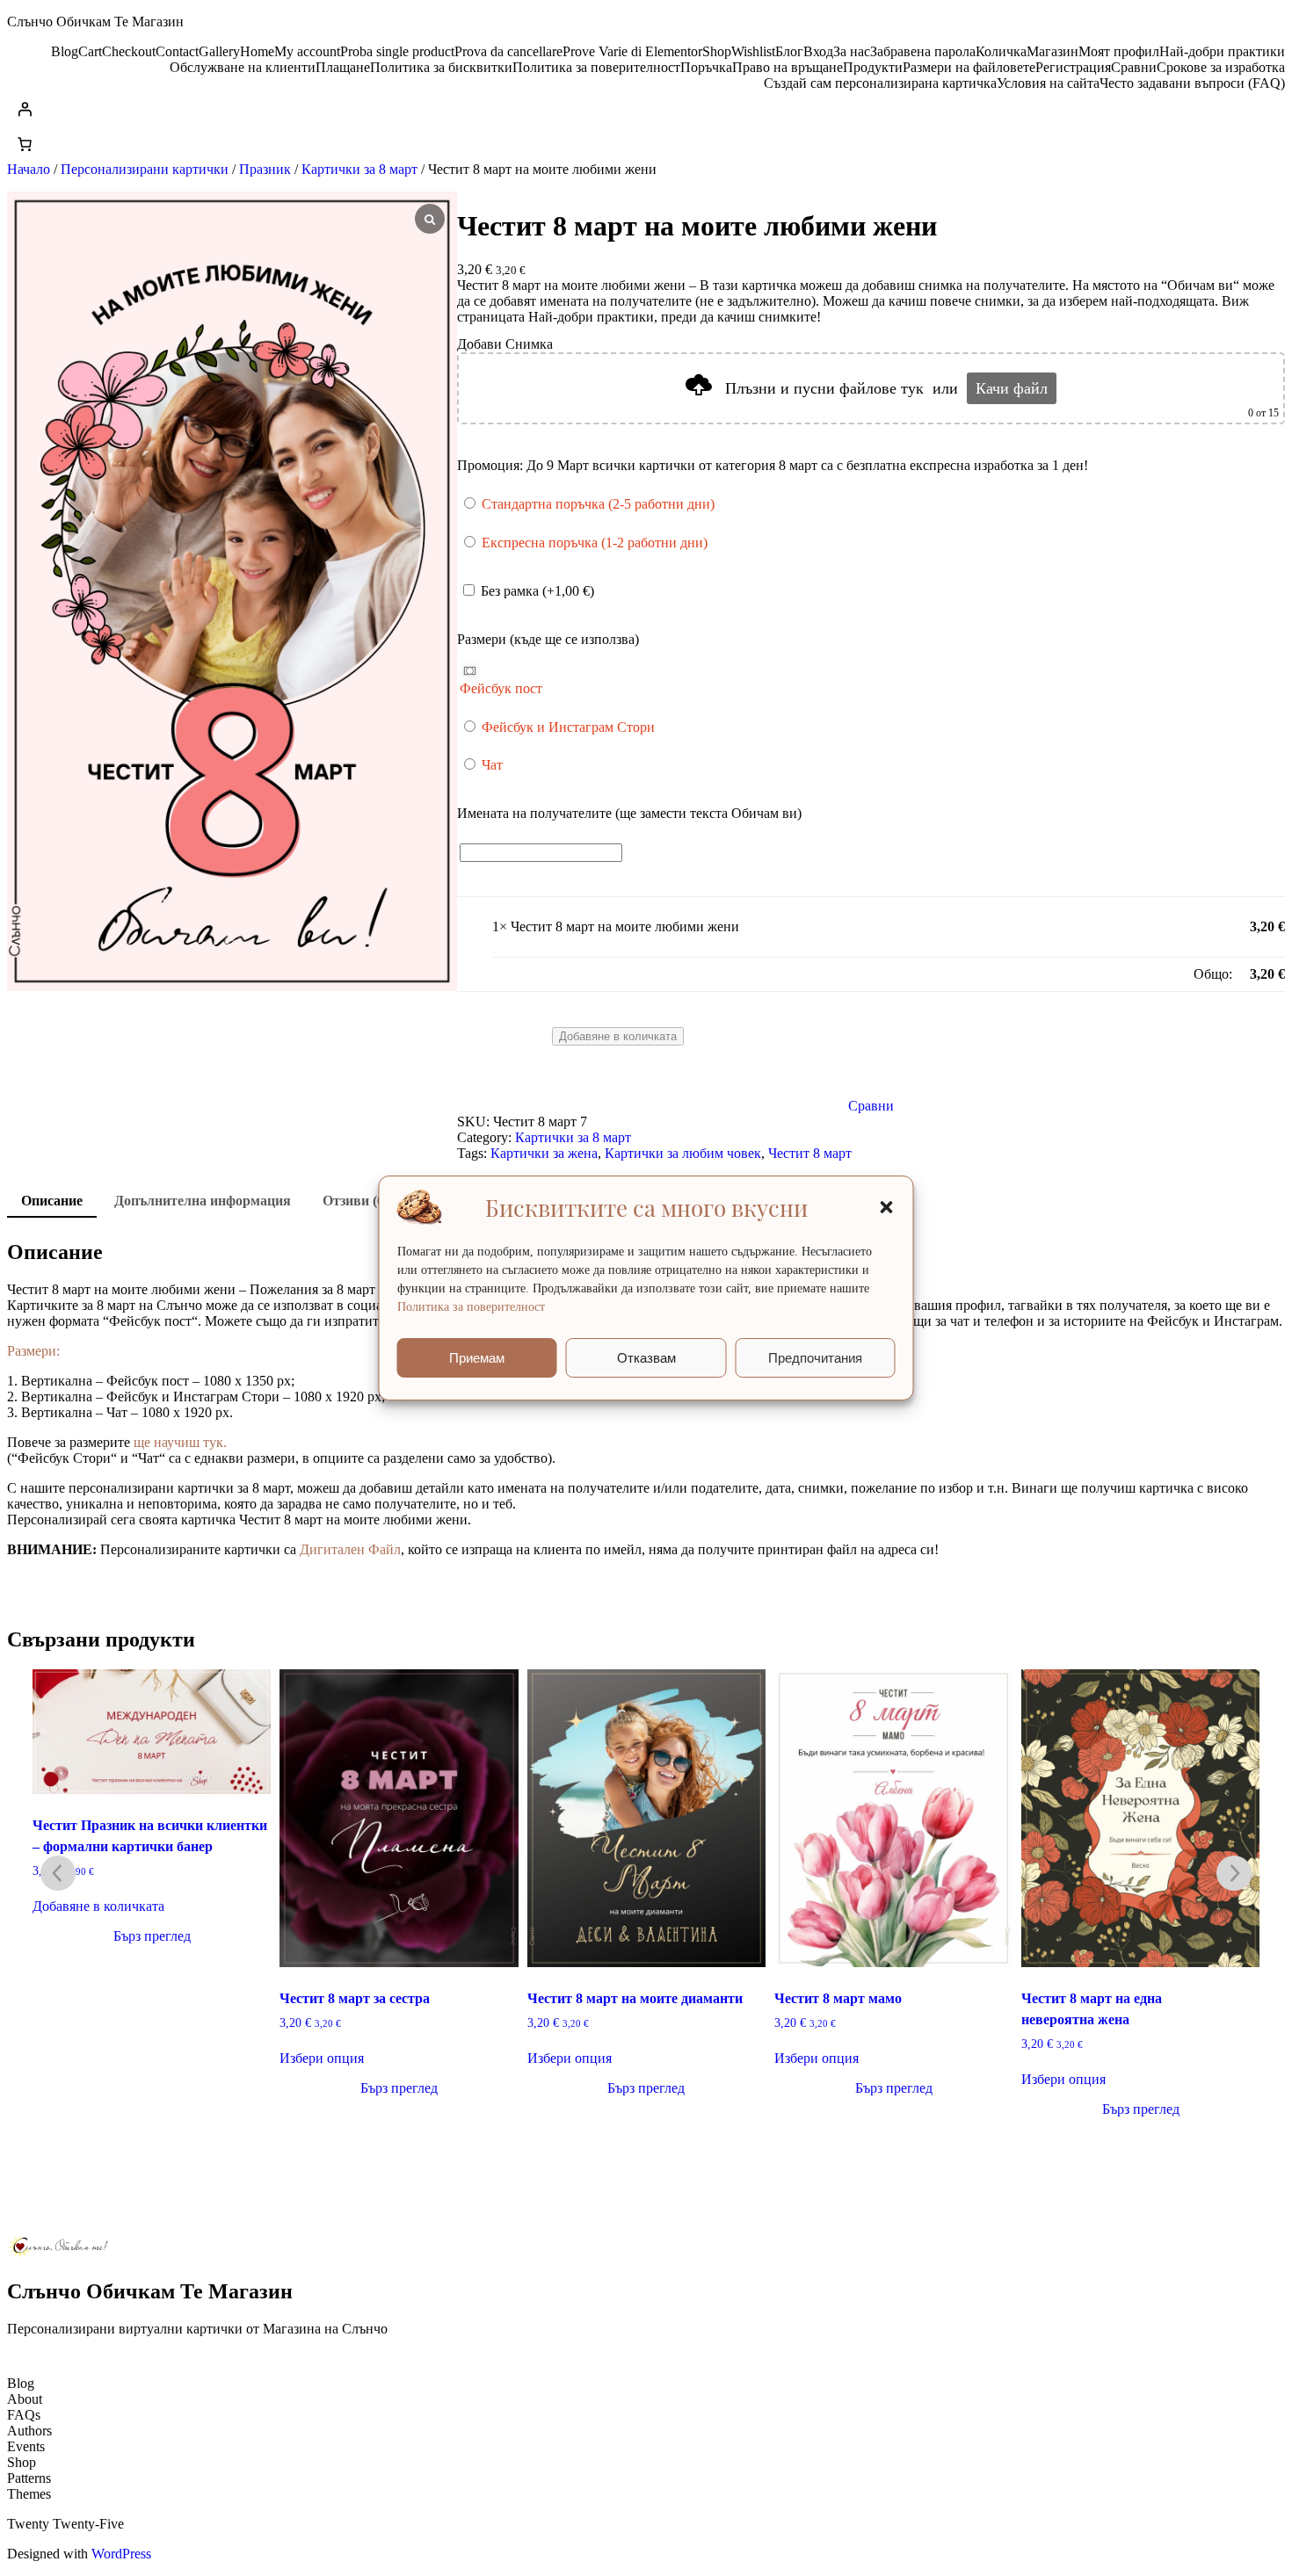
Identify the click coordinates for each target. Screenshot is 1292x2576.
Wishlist (753, 51)
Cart (90, 51)
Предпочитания (815, 1358)
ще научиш (167, 1442)
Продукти (873, 67)
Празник (265, 169)
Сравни (1134, 67)
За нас (852, 51)
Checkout (129, 51)
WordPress (121, 2554)
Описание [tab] (52, 1201)
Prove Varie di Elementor (632, 51)
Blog (65, 51)
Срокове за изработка (1221, 67)
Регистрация (1073, 67)
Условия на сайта (1048, 83)
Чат (490, 765)
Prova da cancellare (508, 51)
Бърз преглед (152, 1936)
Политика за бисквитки (441, 67)
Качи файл (1012, 388)
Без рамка (536, 591)
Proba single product (397, 51)
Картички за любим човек (683, 1153)
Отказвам (646, 1358)
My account (307, 51)
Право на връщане (788, 67)
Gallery (219, 51)
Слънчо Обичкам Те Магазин (95, 22)
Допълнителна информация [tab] (203, 1201)
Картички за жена (544, 1153)
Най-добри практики (1222, 51)
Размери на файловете (969, 67)
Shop (717, 51)
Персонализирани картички (145, 169)
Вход (818, 51)
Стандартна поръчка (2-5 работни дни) (596, 504)
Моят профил (1119, 51)
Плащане (343, 67)
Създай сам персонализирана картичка (880, 83)
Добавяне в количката (98, 1906)
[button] (887, 1207)
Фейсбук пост (501, 688)
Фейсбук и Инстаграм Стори (566, 727)
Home (257, 51)
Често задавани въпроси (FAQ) (1192, 83)
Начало (29, 169)
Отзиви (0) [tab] (356, 1201)
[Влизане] (646, 109)
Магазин (1052, 51)
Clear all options (537, 974)
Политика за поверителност (471, 1307)
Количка (1001, 51)
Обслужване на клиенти (243, 67)
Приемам (477, 1358)
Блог (789, 51)
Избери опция (322, 2058)
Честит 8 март (810, 1153)
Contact (177, 51)
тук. (213, 1442)
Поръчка (706, 67)
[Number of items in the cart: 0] (25, 144)
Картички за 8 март (359, 169)
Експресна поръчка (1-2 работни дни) (593, 543)
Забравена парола (923, 51)
